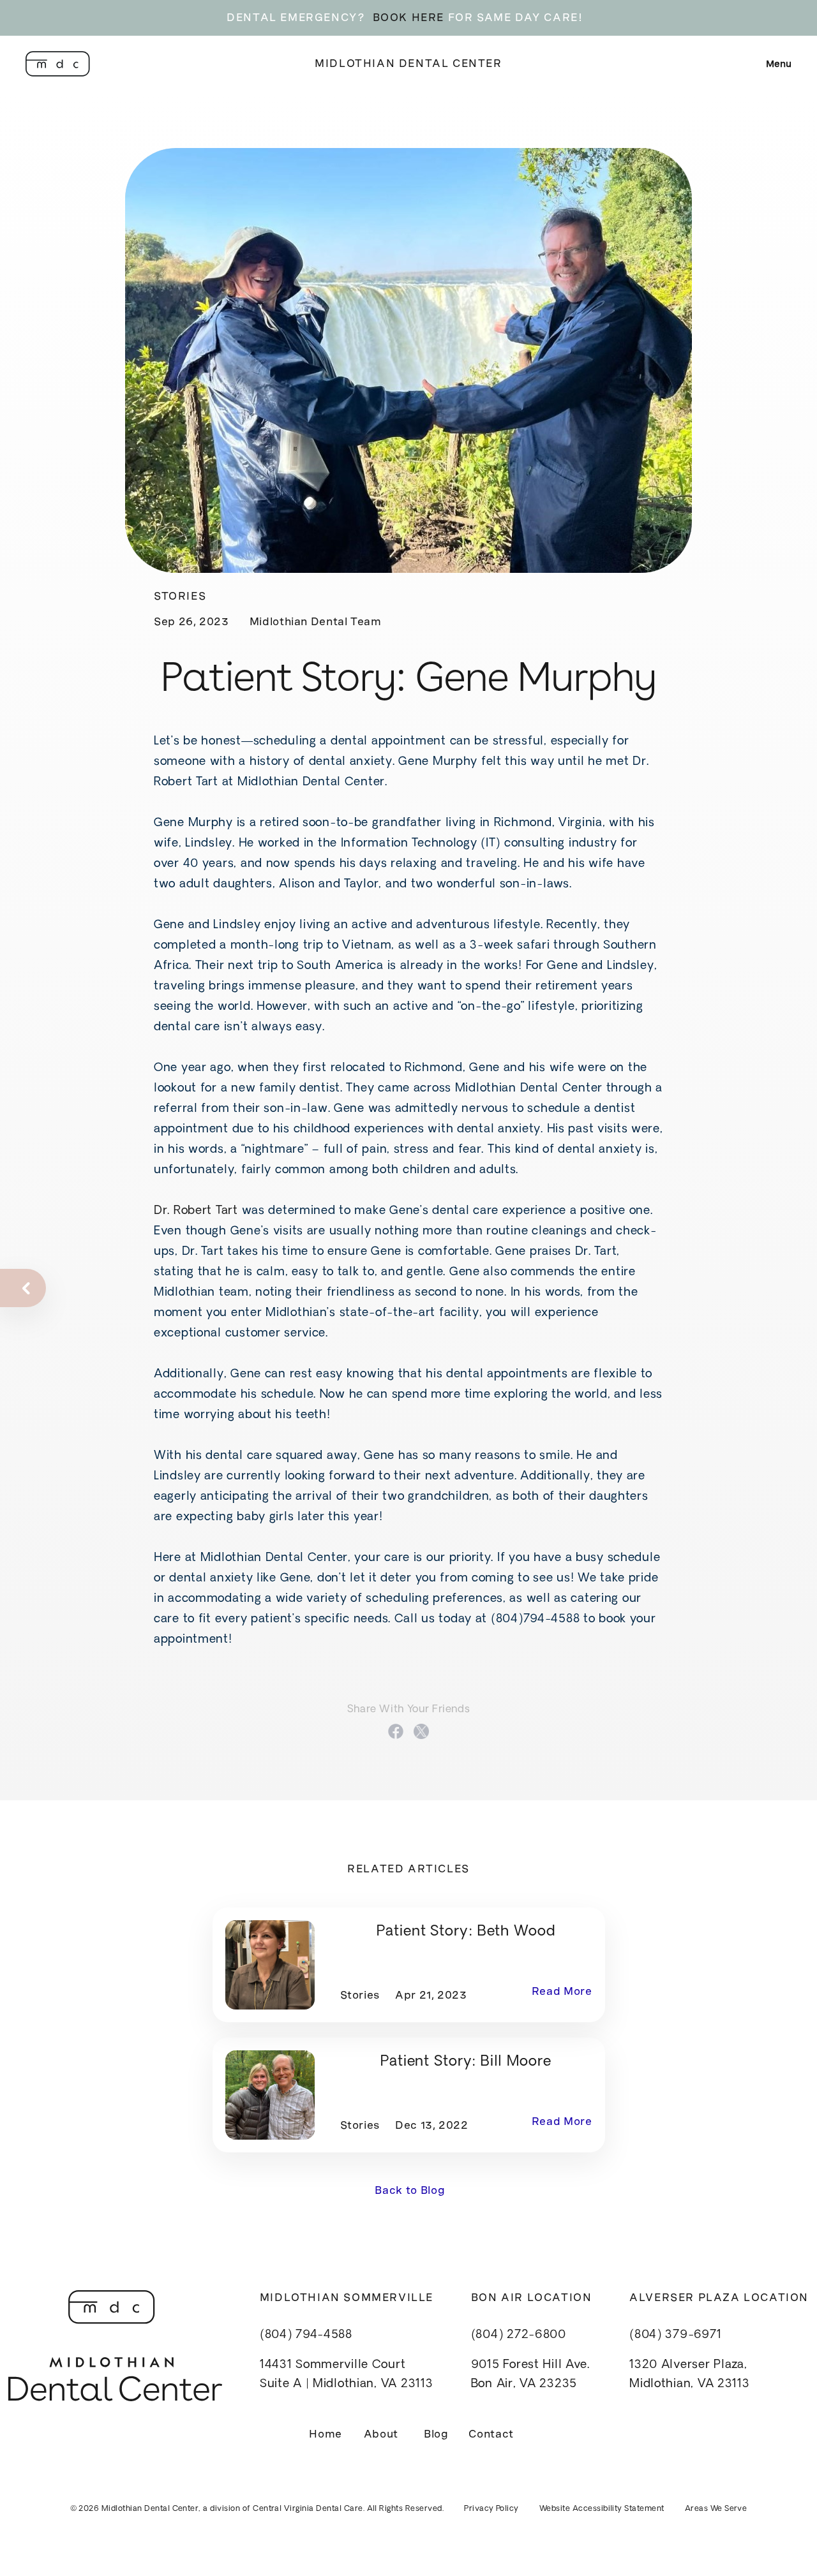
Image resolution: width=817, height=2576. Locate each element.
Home (326, 2434)
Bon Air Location (532, 2298)
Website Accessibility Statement (602, 2509)
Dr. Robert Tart (196, 1211)
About (381, 2434)
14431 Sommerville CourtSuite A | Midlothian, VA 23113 (347, 2375)
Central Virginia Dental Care (308, 2509)
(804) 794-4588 (306, 2335)
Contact (491, 2434)
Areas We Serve (716, 2509)
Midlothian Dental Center (408, 63)
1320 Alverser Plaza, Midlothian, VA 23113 (689, 2375)
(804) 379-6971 (675, 2335)
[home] (58, 64)
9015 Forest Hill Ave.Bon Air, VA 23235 (530, 2375)
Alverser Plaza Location (719, 2298)
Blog (436, 2434)
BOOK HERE (408, 18)
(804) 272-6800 (519, 2335)
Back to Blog (408, 2190)
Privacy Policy (491, 2509)
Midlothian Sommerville (347, 2298)
